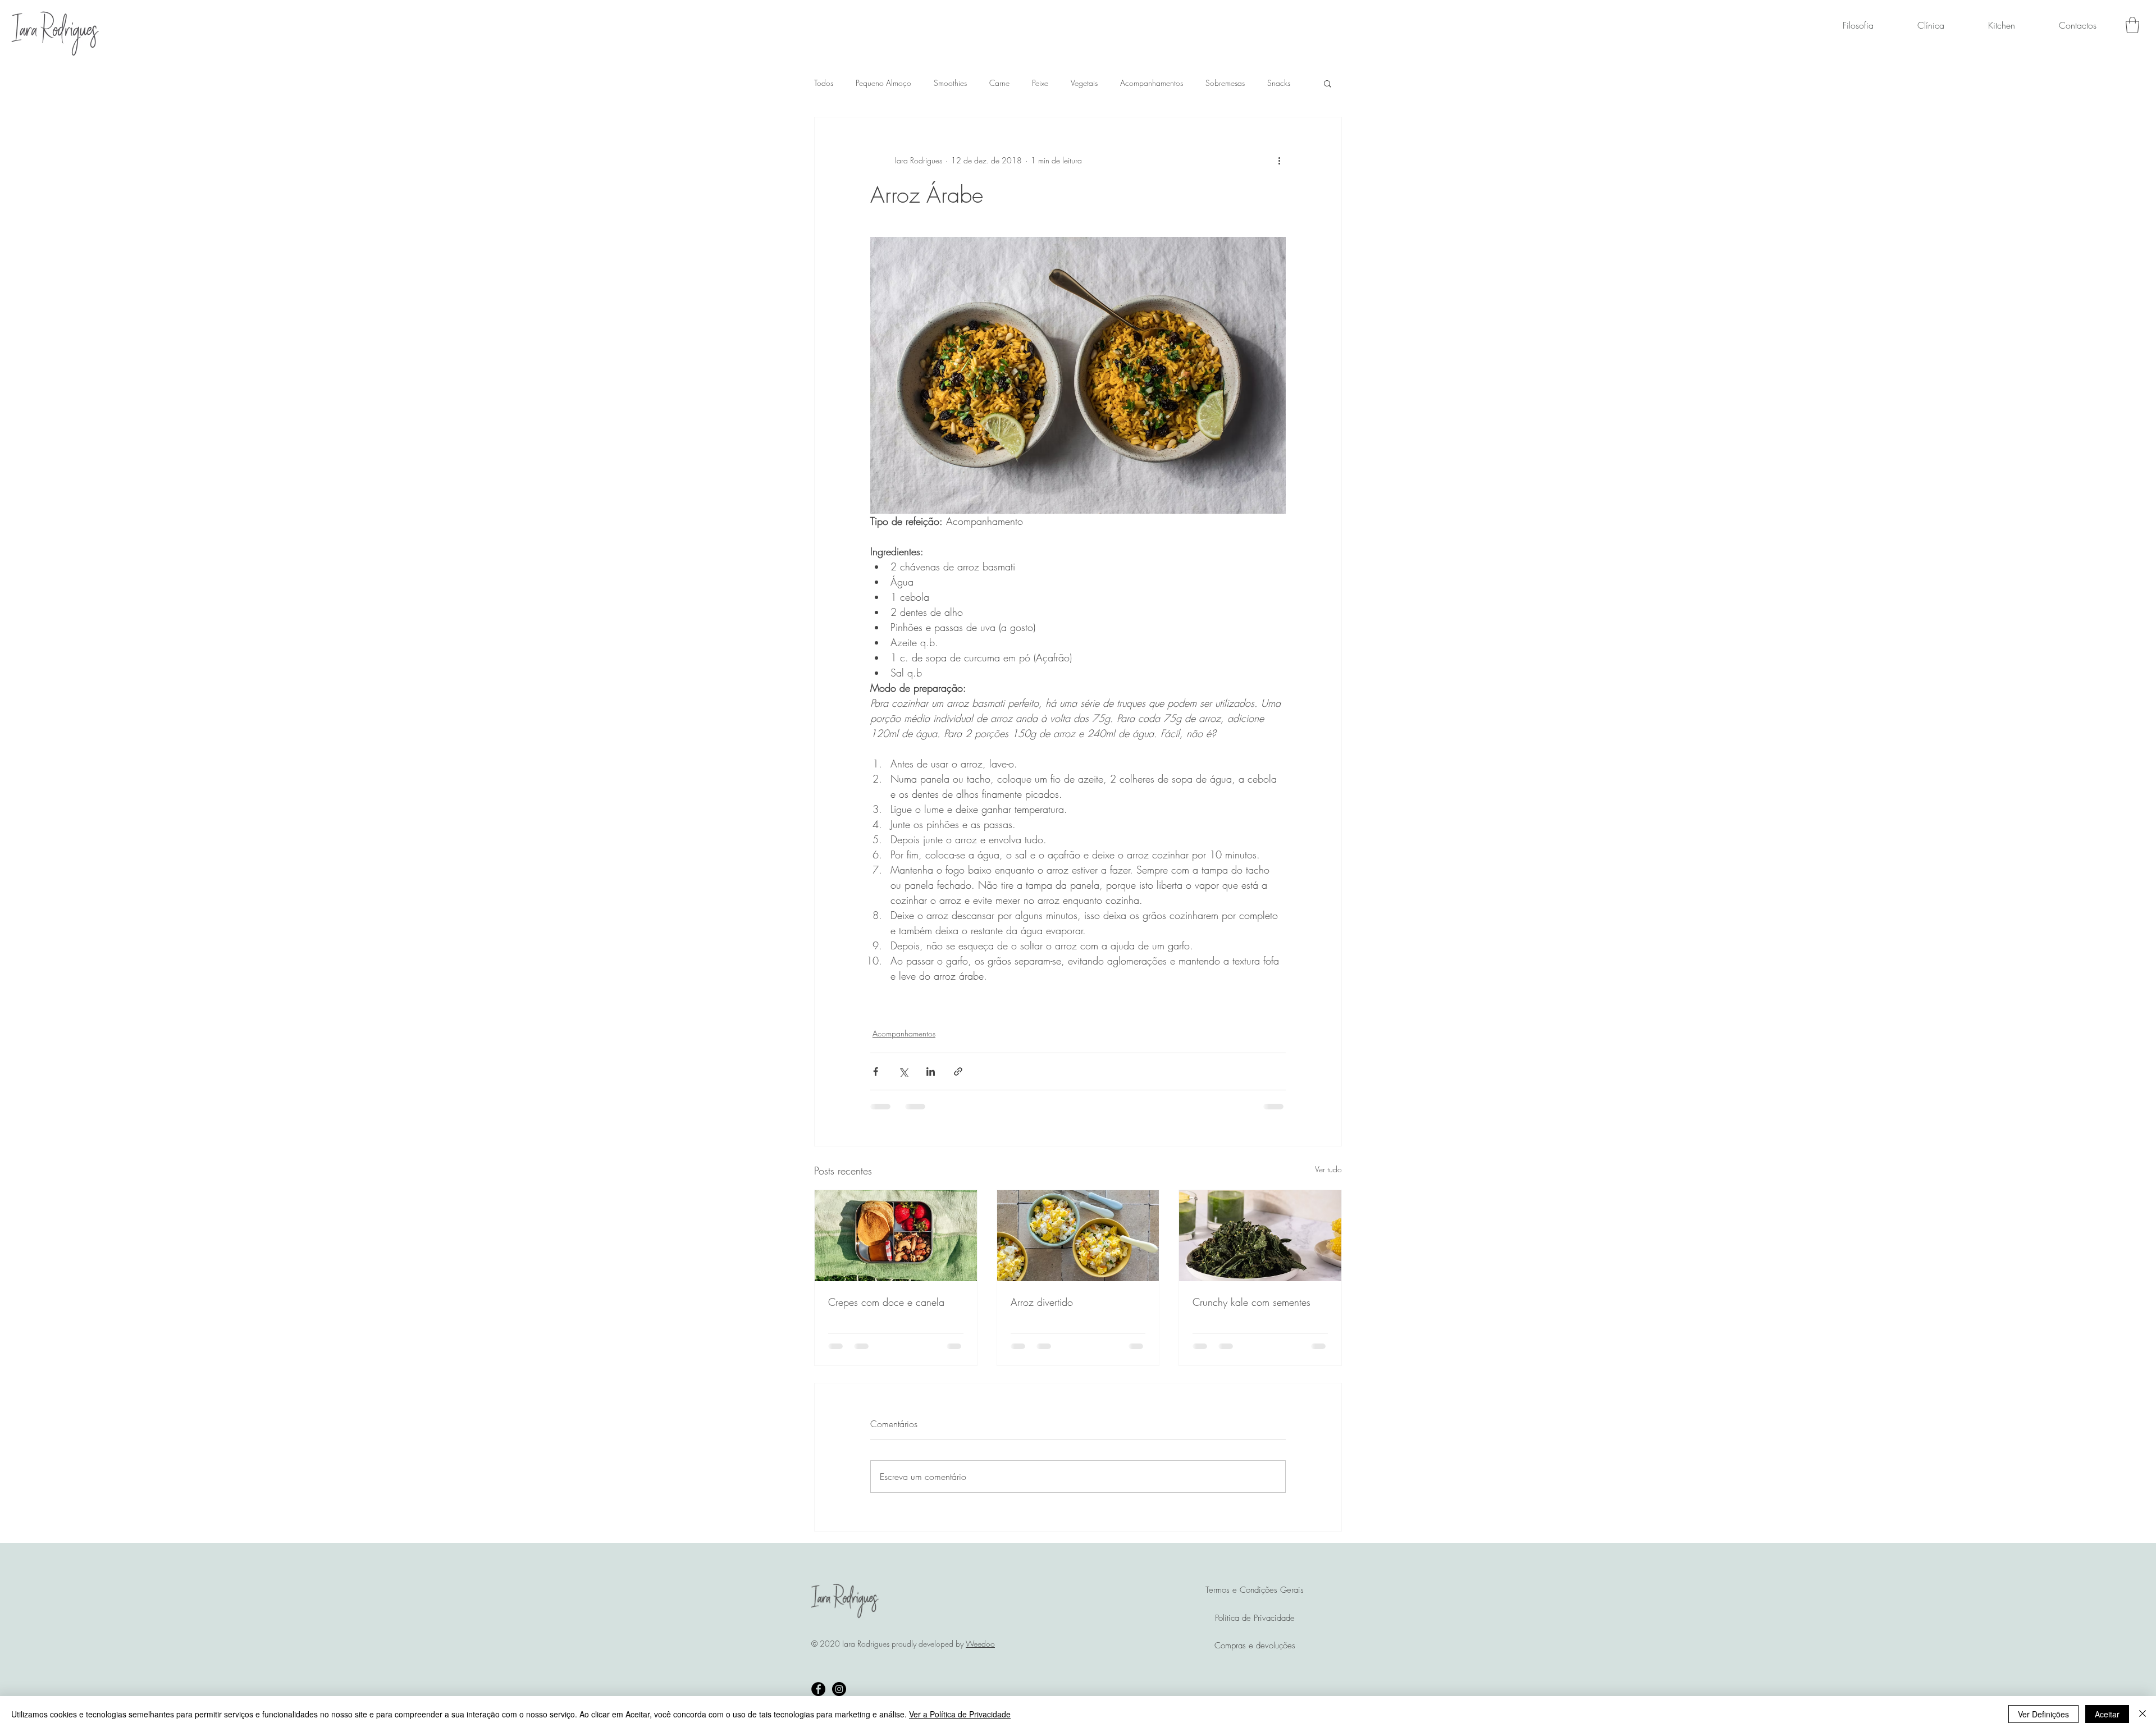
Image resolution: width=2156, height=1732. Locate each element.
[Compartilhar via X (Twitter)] (903, 1071)
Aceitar (2107, 1714)
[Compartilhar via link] (958, 1071)
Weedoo (980, 1654)
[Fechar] (2143, 1714)
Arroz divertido (1042, 1302)
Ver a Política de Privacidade (960, 1714)
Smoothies (950, 83)
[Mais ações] (1279, 160)
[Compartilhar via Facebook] (876, 1071)
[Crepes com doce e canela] (896, 1236)
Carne (999, 83)
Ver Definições (2043, 1714)
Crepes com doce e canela (886, 1302)
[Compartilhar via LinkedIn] (931, 1071)
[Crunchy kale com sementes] (1260, 1236)
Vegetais (1084, 83)
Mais (1275, 83)
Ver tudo (1328, 1169)
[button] (2132, 25)
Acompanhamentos (1152, 83)
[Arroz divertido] (1078, 1236)
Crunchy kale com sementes (1251, 1302)
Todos (824, 83)
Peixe (1040, 83)
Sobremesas (1225, 83)
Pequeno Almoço (883, 83)
